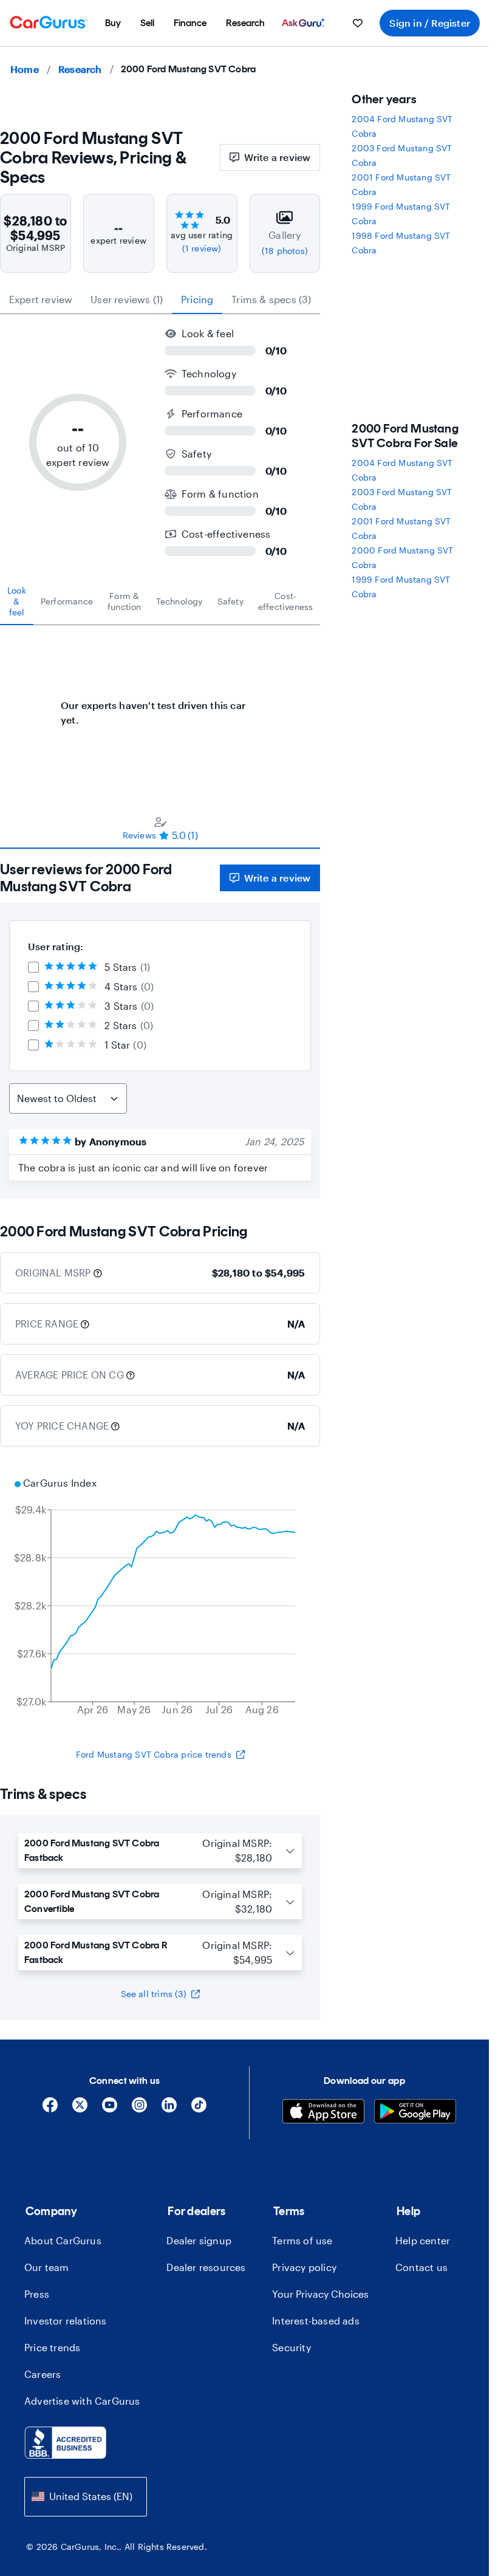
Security (292, 2347)
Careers (43, 2374)
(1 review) (202, 248)
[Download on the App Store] (323, 2113)
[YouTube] (110, 2109)
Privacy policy (304, 2267)
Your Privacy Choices (320, 2294)
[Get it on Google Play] (415, 2113)
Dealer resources (206, 2267)
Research (80, 69)
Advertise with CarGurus (82, 2401)
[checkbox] (33, 967)
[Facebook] (50, 2109)
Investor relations (66, 2321)
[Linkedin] (169, 2109)
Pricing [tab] (197, 299)
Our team (47, 2267)
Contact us (421, 2267)
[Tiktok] (199, 2109)
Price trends (52, 2347)
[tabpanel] (160, 707)
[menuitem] (113, 23)
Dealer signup (199, 2240)
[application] (160, 1598)
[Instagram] (139, 2109)
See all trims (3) (154, 1994)
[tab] (17, 601)
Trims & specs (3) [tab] (271, 299)
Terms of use (302, 2240)
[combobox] (86, 2497)
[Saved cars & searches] (358, 23)
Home (25, 69)
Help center (423, 2240)
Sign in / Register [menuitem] (430, 23)
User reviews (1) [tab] (127, 299)
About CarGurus (63, 2240)
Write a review (278, 157)
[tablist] (160, 300)
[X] (80, 2109)
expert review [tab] (41, 299)
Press (37, 2294)
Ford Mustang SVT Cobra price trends (154, 1754)
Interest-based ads (316, 2321)
